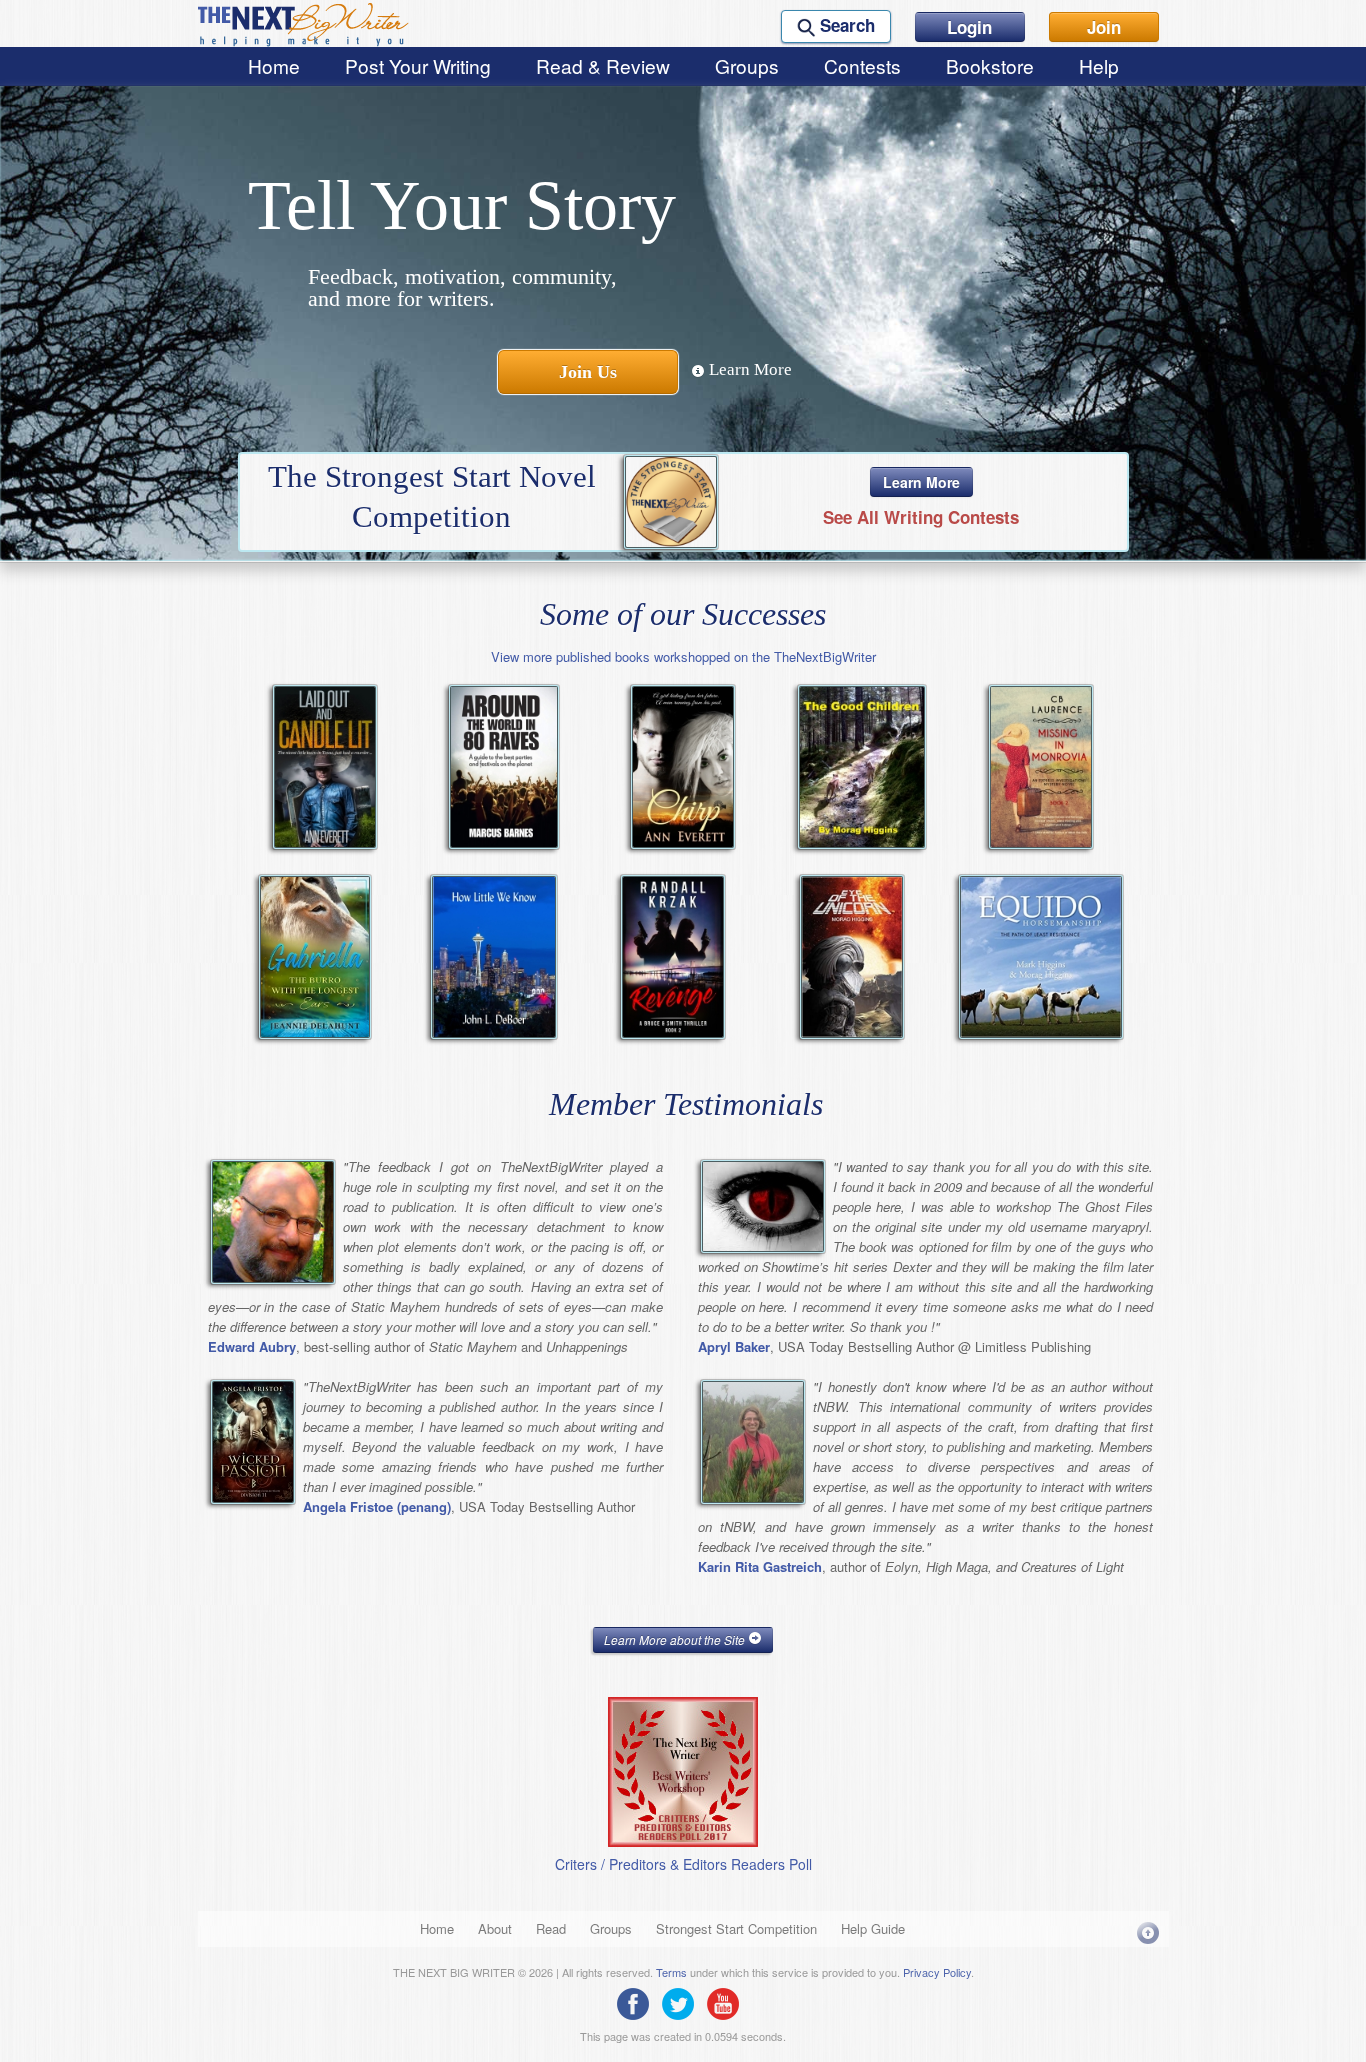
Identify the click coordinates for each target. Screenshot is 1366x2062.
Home (274, 65)
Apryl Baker (734, 1346)
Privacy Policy (937, 1972)
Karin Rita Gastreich (760, 1566)
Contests (862, 65)
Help (1099, 65)
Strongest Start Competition (736, 1928)
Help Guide (873, 1928)
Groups (747, 65)
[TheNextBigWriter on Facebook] (638, 2002)
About (495, 1928)
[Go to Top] (1148, 1932)
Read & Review (603, 65)
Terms (671, 1972)
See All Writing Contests (921, 517)
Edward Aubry (252, 1346)
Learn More (748, 369)
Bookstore (990, 65)
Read (551, 1928)
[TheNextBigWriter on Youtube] (728, 2002)
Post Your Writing (418, 65)
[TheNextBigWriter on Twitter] (683, 2002)
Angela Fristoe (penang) (377, 1506)
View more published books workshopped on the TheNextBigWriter (683, 656)
